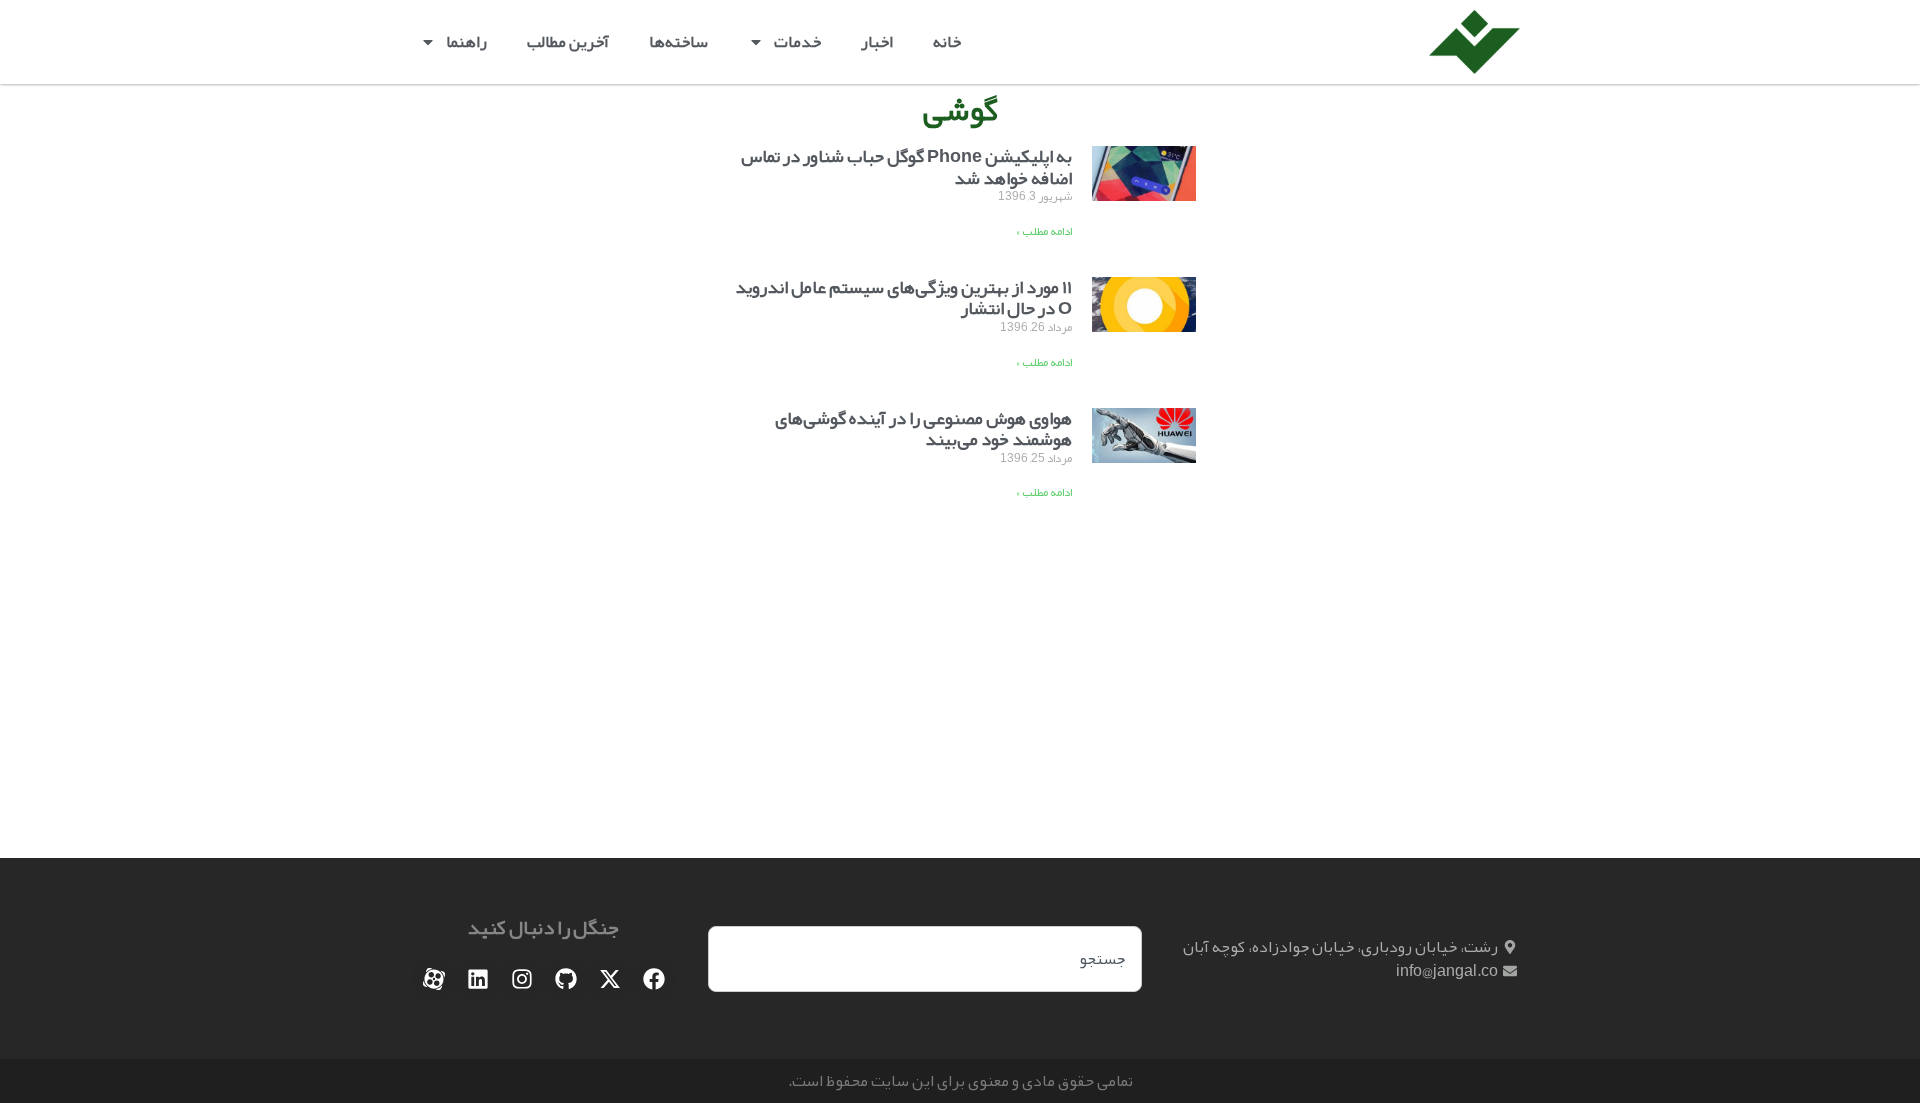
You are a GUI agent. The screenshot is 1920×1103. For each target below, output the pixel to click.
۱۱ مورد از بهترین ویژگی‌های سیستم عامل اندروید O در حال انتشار (903, 298)
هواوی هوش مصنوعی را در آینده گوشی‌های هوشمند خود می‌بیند (923, 429)
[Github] (566, 979)
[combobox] (925, 959)
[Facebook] (654, 979)
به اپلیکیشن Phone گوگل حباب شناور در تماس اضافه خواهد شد (906, 167)
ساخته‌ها (678, 42)
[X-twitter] (610, 979)
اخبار (877, 42)
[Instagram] (522, 979)
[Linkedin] (478, 979)
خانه (947, 42)
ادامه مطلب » (1044, 231)
